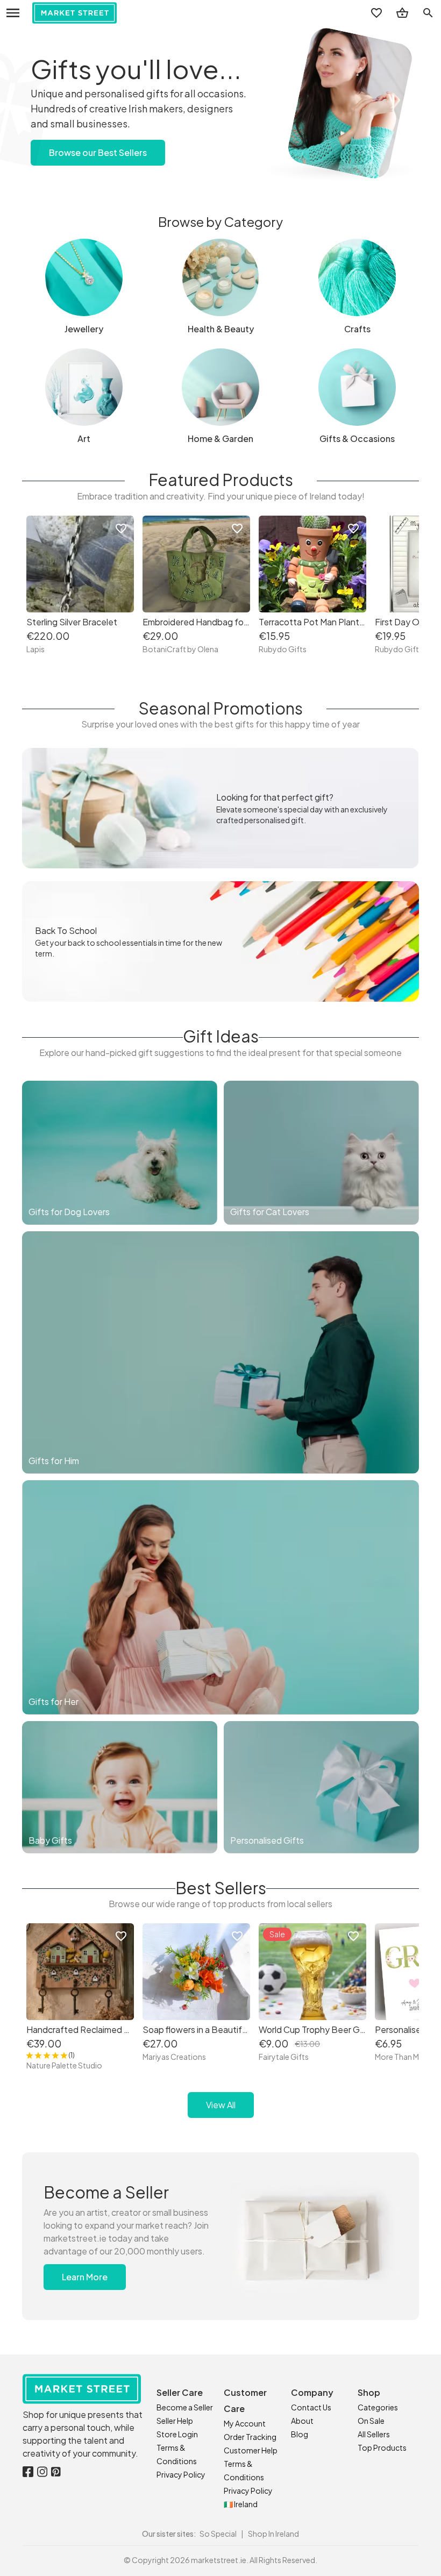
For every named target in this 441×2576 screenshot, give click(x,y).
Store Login (177, 2434)
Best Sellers (221, 1888)
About (302, 2421)
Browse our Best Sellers (98, 152)
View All (221, 2105)
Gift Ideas (221, 1036)
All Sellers (374, 2434)
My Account (245, 2423)
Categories (378, 2407)
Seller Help (175, 2421)
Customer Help (251, 2450)
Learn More (85, 2277)
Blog (300, 2434)
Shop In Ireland (273, 2534)
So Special (218, 2534)
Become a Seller (185, 2407)
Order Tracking (250, 2437)
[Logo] (74, 13)
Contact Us (311, 2407)
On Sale (371, 2421)
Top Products (382, 2447)
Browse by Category (220, 222)
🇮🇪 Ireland (241, 2504)
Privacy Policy (181, 2474)
